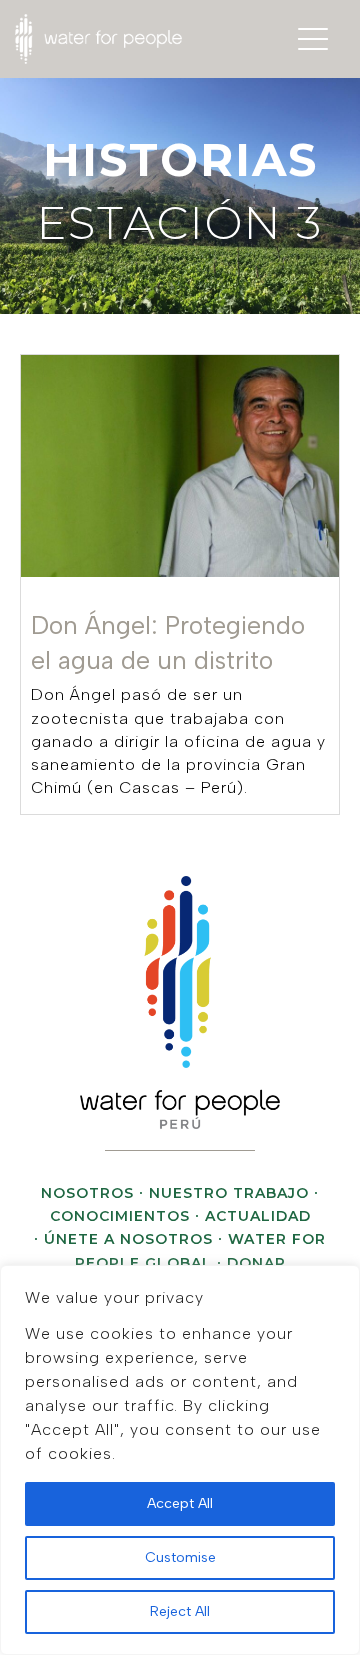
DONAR (256, 1263)
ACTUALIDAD (258, 1216)
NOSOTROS (87, 1193)
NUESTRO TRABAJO (229, 1193)
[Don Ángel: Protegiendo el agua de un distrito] (180, 584)
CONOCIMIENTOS (120, 1216)
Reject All (180, 1611)
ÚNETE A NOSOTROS (128, 1239)
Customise (180, 1557)
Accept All (180, 1503)
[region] (180, 1460)
